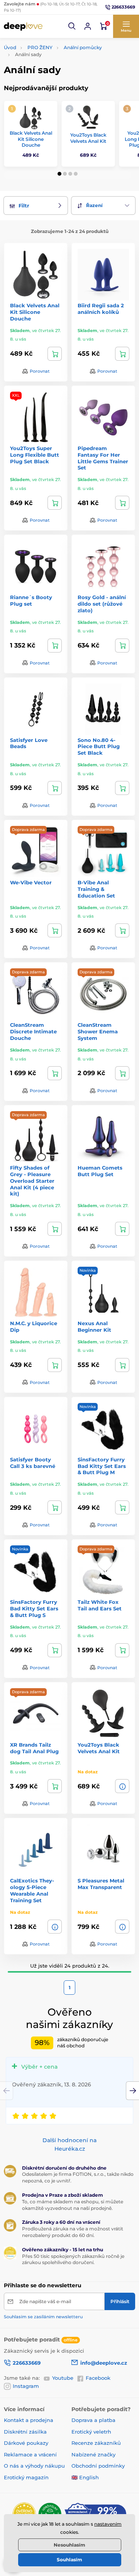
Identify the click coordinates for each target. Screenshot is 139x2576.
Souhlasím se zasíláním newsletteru (43, 2317)
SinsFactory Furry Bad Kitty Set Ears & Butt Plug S (34, 1608)
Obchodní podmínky (98, 2466)
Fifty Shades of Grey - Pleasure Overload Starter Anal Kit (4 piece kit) (32, 1181)
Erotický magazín (26, 2477)
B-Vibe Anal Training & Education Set (96, 889)
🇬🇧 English (85, 2477)
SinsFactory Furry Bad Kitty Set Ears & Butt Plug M (102, 1466)
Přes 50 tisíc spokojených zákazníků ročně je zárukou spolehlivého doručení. (73, 2259)
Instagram (26, 2386)
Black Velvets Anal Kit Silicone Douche (31, 139)
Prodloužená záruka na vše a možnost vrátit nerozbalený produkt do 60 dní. (73, 2232)
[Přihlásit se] (88, 26)
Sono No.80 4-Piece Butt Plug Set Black (99, 747)
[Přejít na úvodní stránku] (23, 26)
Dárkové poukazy (26, 2443)
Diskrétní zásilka (25, 2432)
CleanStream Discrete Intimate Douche (33, 1031)
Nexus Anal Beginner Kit (94, 1327)
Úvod (10, 47)
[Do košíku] (55, 354)
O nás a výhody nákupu (34, 2466)
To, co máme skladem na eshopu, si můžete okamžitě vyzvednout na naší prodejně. (73, 2205)
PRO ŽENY (40, 47)
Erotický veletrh (91, 2432)
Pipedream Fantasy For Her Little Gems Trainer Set (103, 458)
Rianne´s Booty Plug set (31, 600)
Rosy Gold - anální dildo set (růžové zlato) (102, 604)
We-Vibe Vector (31, 882)
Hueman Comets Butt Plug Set (100, 1171)
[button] (72, 26)
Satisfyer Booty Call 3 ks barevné (33, 1463)
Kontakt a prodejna (29, 2420)
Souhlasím (69, 2560)
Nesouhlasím (69, 2545)
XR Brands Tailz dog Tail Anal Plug (34, 1748)
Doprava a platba (93, 2420)
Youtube (63, 2378)
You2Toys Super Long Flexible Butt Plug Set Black (35, 455)
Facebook (98, 2378)
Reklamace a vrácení (30, 2454)
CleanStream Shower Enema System (98, 1031)
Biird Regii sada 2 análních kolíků (101, 309)
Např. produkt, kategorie (53, 93)
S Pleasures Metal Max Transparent (101, 1884)
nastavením (108, 2524)
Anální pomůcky (83, 47)
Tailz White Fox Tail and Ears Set (100, 1605)
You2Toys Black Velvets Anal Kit (88, 138)
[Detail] (122, 1786)
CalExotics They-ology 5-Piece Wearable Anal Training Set (32, 1890)
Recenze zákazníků (96, 2443)
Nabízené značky (93, 2454)
